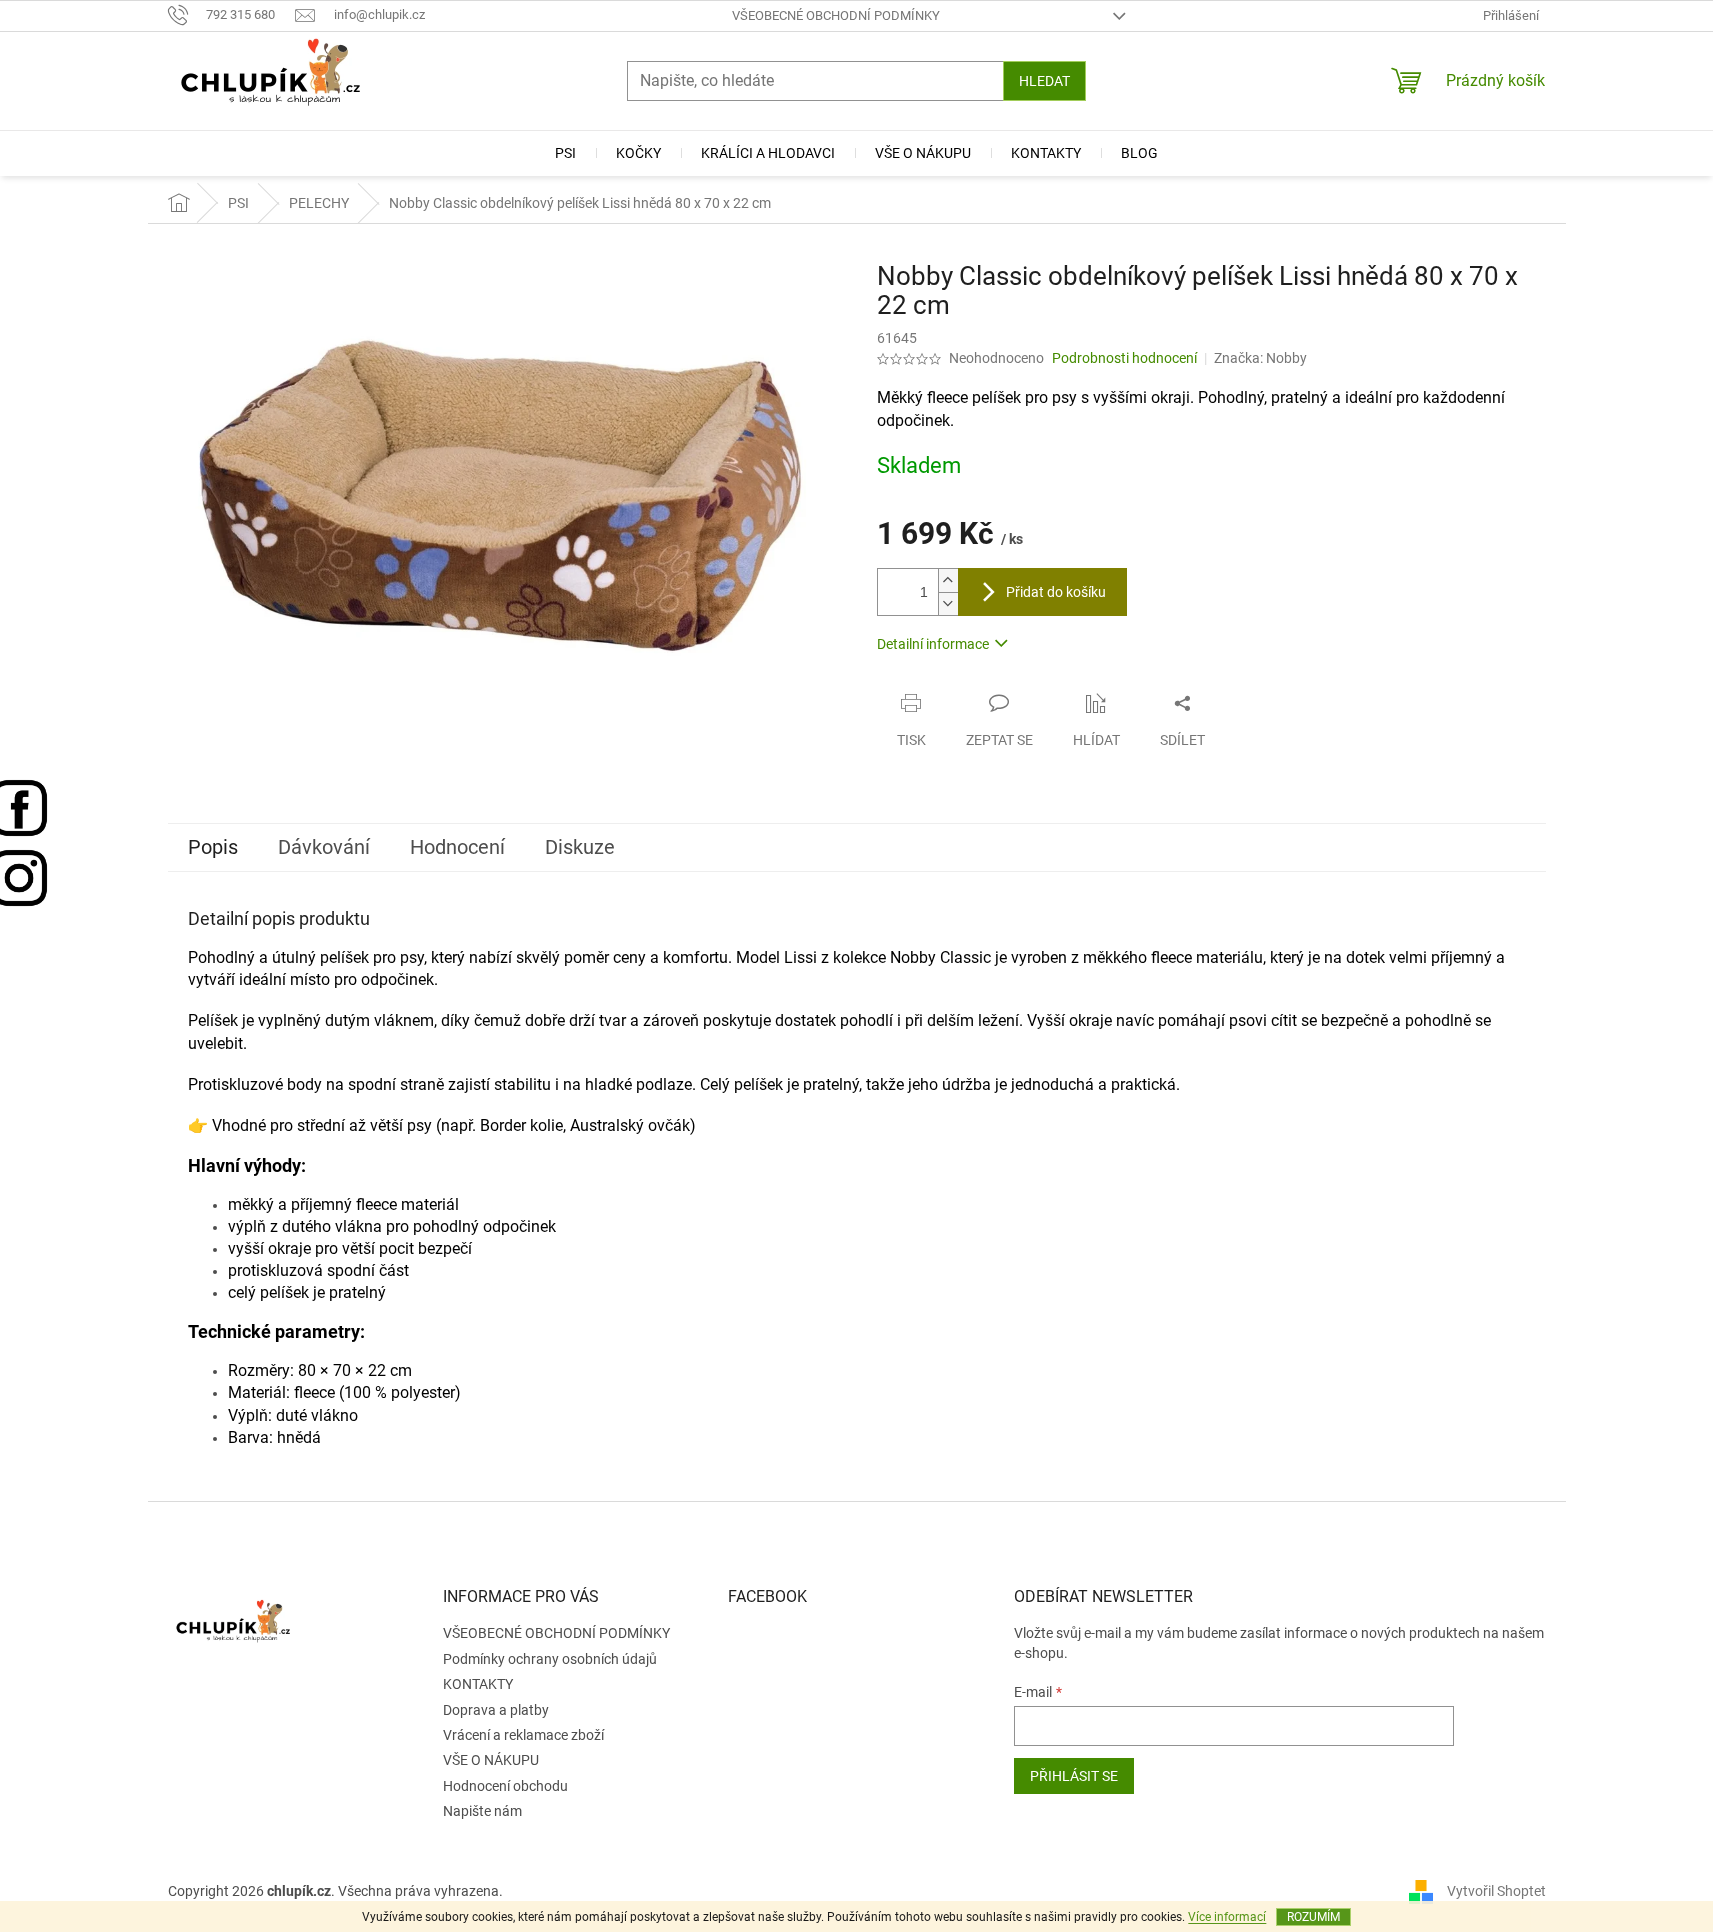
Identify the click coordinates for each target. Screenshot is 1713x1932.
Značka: (1260, 358)
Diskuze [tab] (580, 847)
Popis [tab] (213, 847)
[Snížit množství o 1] (948, 603)
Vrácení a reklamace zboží (523, 1735)
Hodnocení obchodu (505, 1786)
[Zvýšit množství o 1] (948, 580)
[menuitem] (565, 153)
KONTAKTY (478, 1684)
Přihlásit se (1074, 1776)
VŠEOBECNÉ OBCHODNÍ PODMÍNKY (836, 15)
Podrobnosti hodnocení (1124, 358)
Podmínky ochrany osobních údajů (550, 1659)
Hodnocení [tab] (457, 847)
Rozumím (1313, 1917)
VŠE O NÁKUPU (491, 1760)
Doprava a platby (496, 1710)
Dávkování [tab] (324, 847)
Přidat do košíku (1056, 592)
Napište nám (482, 1811)
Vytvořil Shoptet (1496, 1891)
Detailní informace (933, 644)
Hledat (1044, 81)
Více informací (1227, 1917)
